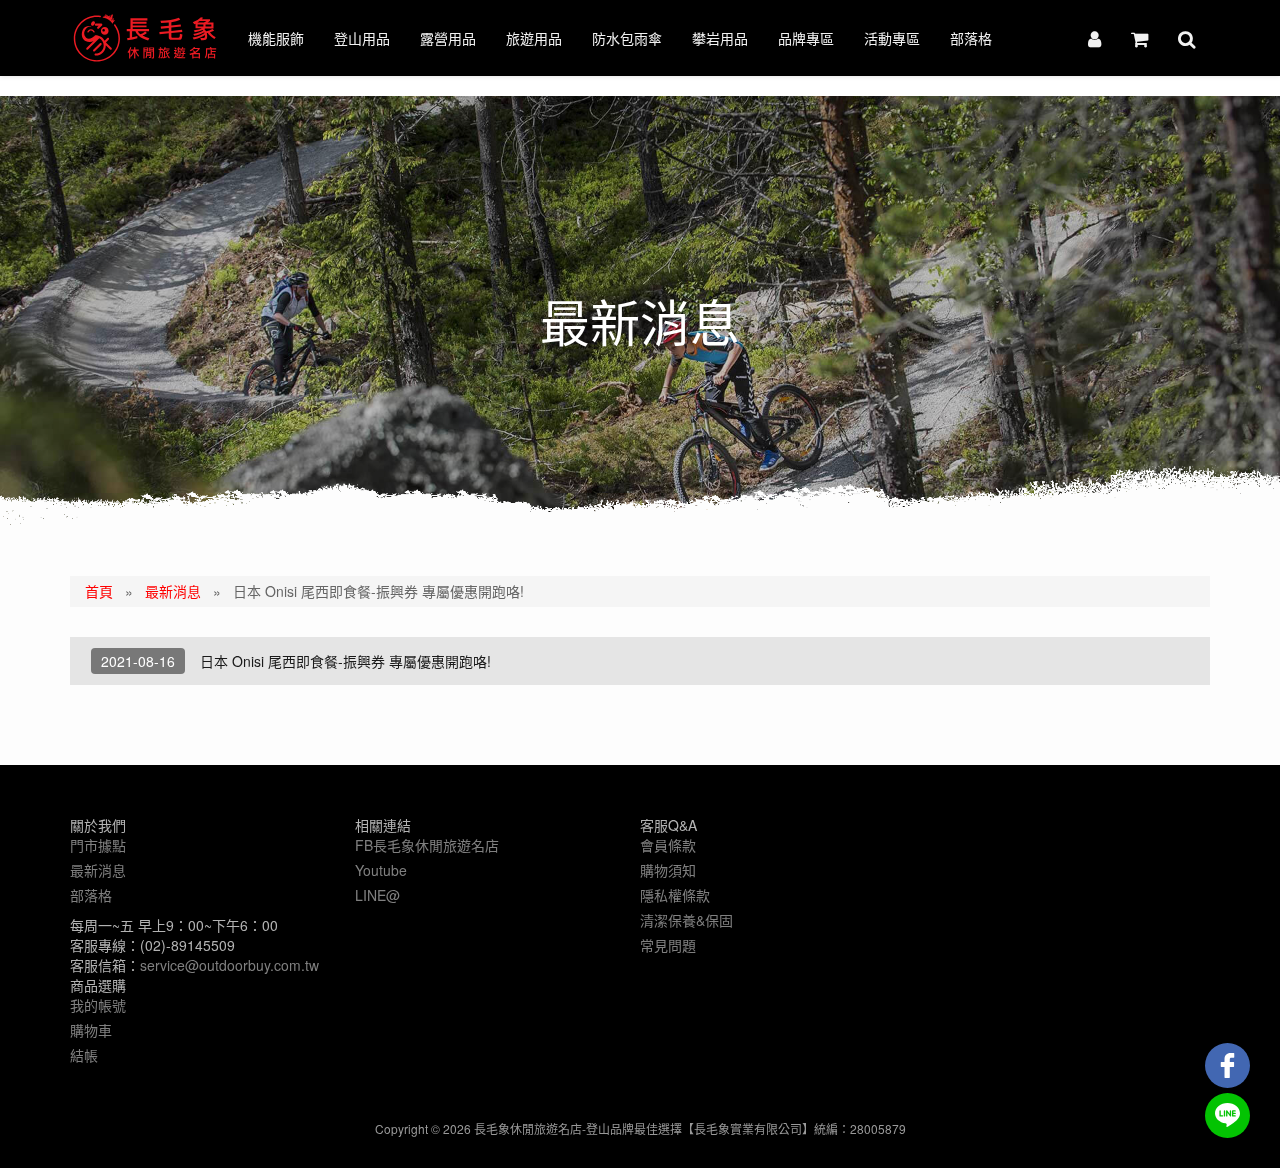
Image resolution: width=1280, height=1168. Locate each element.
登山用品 (362, 38)
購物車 (91, 1030)
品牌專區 (806, 38)
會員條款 (668, 845)
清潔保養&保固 (686, 920)
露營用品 (448, 38)
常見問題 (668, 945)
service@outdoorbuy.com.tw (229, 965)
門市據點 (98, 845)
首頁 (99, 591)
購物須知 (668, 870)
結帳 (84, 1055)
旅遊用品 (534, 38)
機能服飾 (276, 38)
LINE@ (377, 895)
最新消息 (173, 591)
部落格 (971, 38)
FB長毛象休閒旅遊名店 (427, 845)
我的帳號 (98, 1005)
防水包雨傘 (627, 38)
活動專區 (892, 38)
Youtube (381, 870)
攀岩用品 (720, 38)
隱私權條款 (675, 895)
